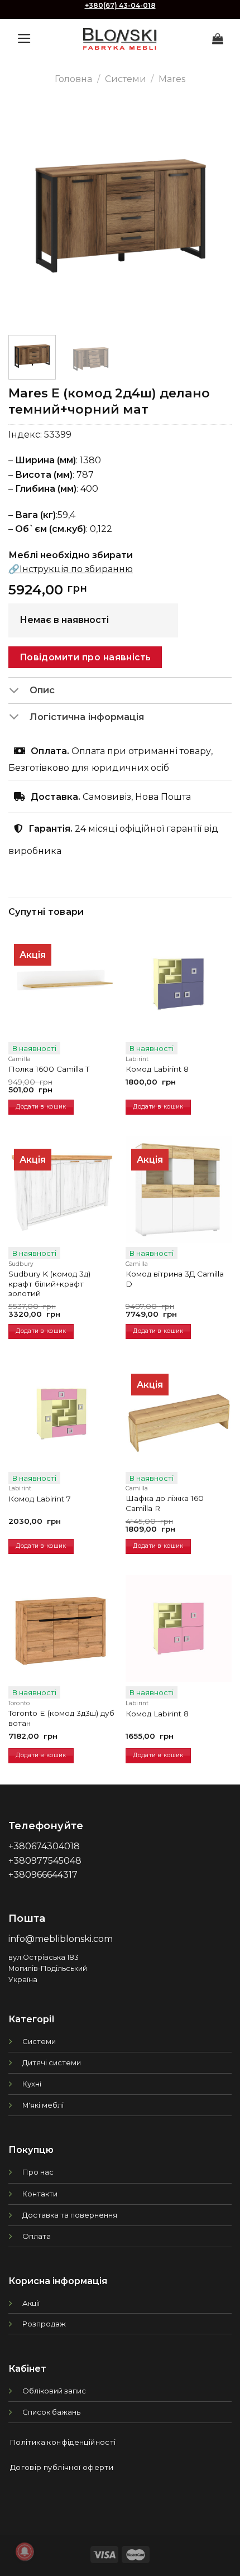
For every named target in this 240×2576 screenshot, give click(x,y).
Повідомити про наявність (85, 657)
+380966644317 (43, 1875)
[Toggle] (19, 691)
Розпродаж (44, 2324)
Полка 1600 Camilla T (49, 1069)
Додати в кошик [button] (41, 1107)
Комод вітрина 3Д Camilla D (175, 1279)
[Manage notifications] (25, 2551)
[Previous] (27, 215)
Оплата (37, 2236)
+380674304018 (44, 1846)
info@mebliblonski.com (61, 1939)
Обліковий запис (54, 2391)
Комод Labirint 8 (157, 1069)
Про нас (38, 2172)
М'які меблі (43, 2105)
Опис (42, 690)
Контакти (40, 2194)
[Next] (213, 215)
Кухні (32, 2084)
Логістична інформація (87, 717)
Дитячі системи (52, 2062)
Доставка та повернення (70, 2215)
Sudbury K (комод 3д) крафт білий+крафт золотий (49, 1284)
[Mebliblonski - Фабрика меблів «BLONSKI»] (120, 39)
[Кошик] (218, 39)
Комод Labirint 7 (40, 1499)
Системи (126, 79)
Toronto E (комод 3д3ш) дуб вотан (61, 1718)
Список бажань (51, 2412)
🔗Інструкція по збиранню (71, 569)
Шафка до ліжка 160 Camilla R (165, 1503)
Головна (73, 79)
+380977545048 (45, 1861)
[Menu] (24, 39)
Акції (31, 2303)
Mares (172, 79)
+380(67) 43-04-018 (120, 5)
